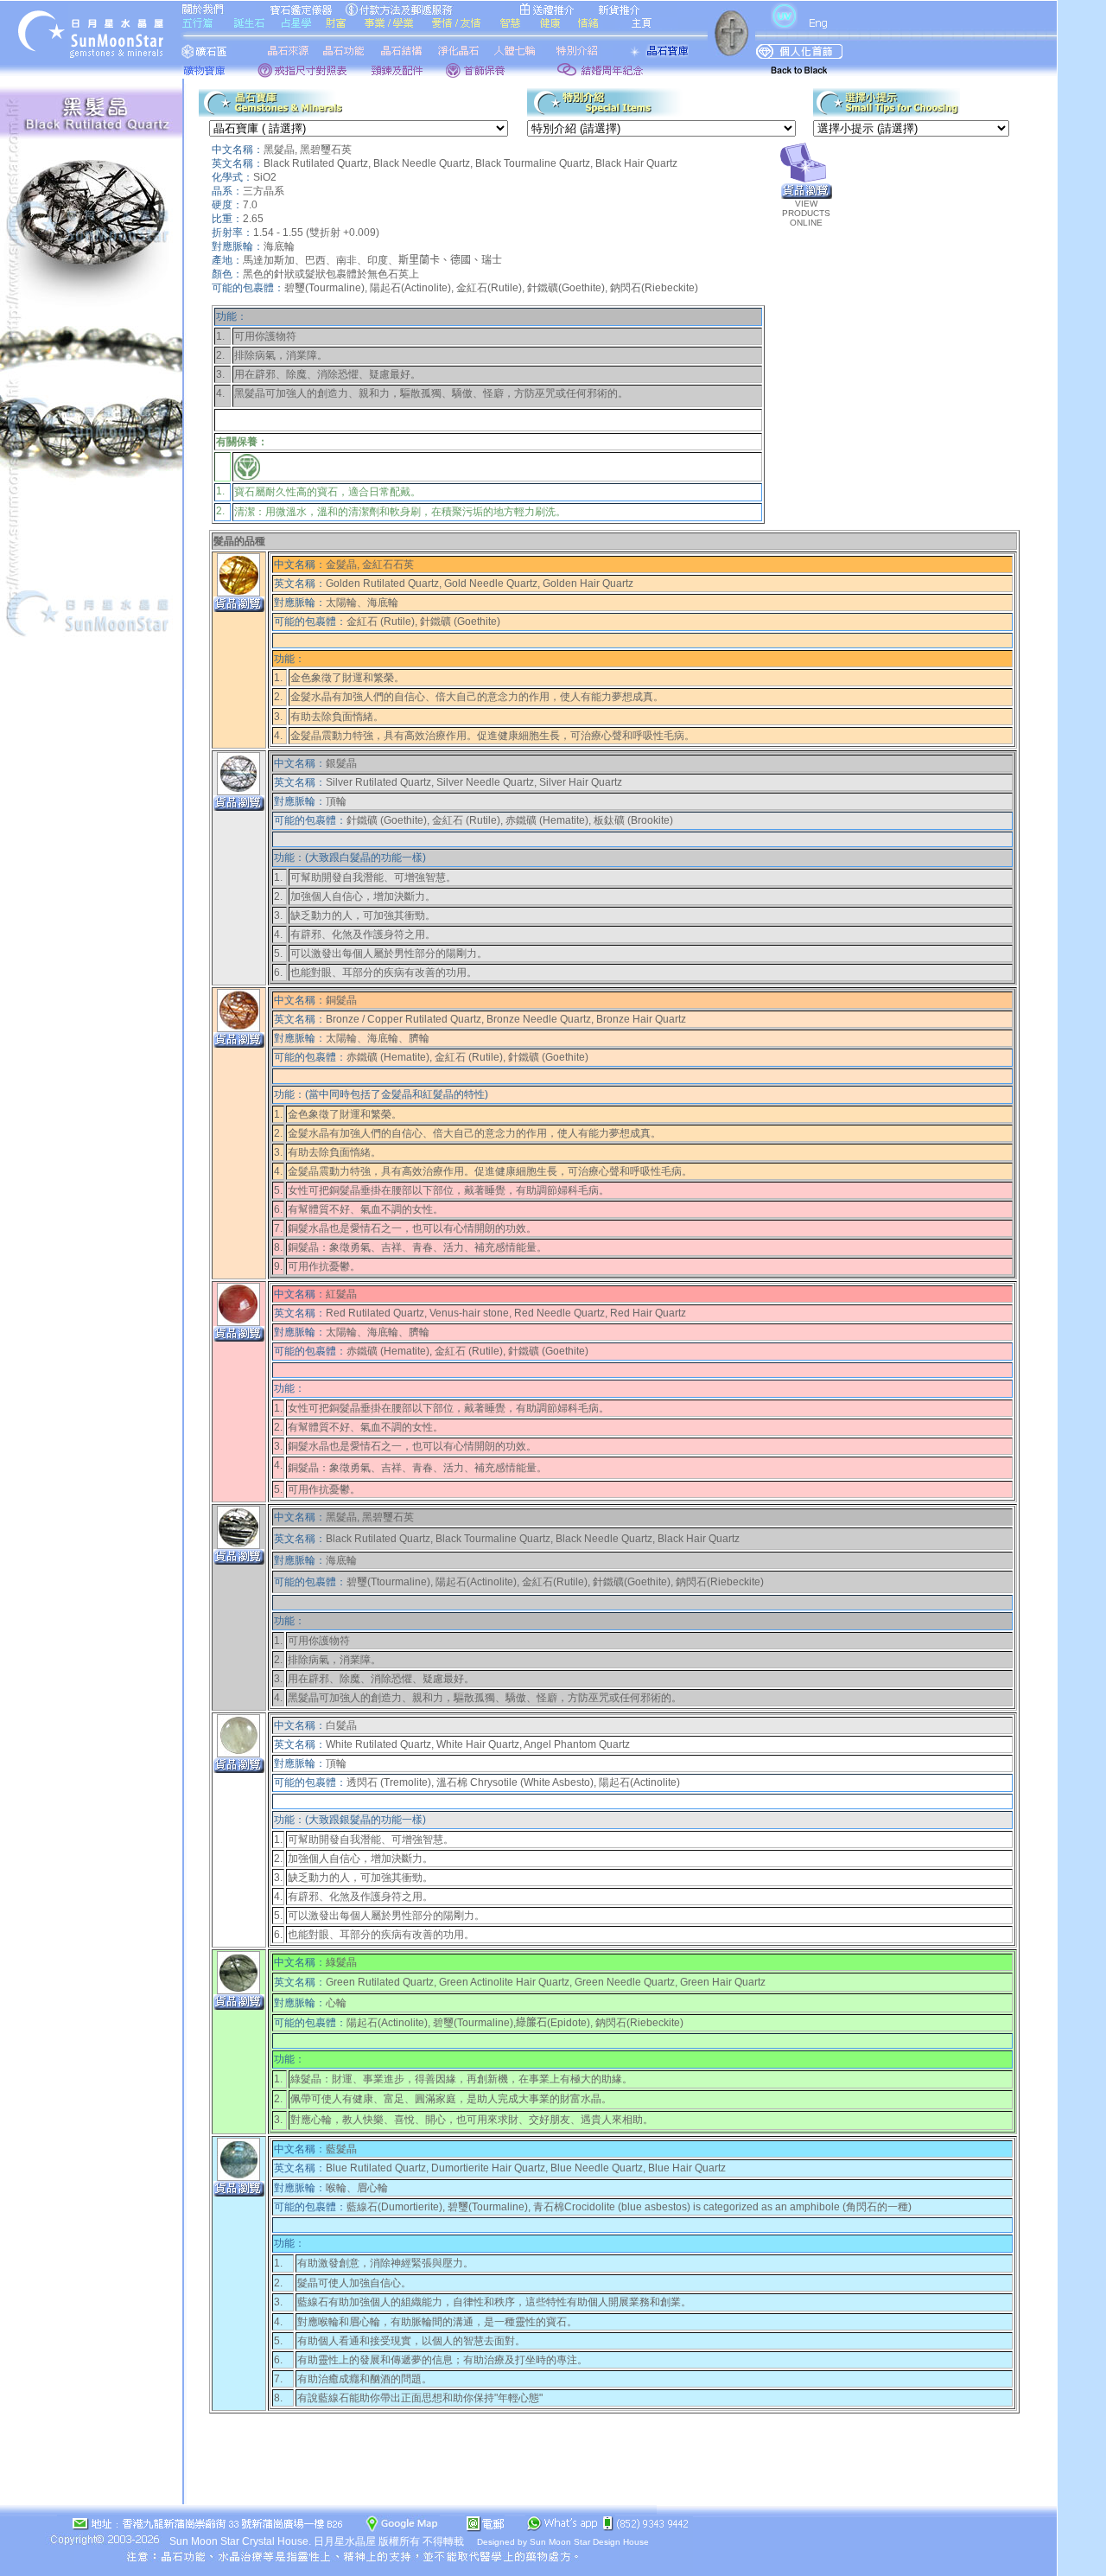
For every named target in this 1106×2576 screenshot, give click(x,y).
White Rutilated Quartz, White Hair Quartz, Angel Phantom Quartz (478, 1744)
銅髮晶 (341, 1000)
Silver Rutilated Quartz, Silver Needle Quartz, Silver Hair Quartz (474, 782)
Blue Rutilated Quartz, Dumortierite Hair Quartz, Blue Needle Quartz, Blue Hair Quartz (526, 2168)
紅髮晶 (341, 1294)
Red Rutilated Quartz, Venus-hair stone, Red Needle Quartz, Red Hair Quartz (506, 1313)
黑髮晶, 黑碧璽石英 (370, 1517)
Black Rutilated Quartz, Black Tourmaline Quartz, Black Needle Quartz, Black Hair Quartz (533, 1539)
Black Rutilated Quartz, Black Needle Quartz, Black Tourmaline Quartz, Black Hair (454, 163)
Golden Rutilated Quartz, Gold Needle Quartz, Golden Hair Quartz (480, 583)
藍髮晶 (341, 2149)
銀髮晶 (341, 763)
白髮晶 (341, 1725)
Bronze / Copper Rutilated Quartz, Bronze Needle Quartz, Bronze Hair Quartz (506, 1019)
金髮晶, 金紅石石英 (370, 564)
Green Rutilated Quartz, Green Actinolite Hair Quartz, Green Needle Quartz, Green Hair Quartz (546, 1982)
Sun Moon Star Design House (589, 2542)
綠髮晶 (341, 1962)
